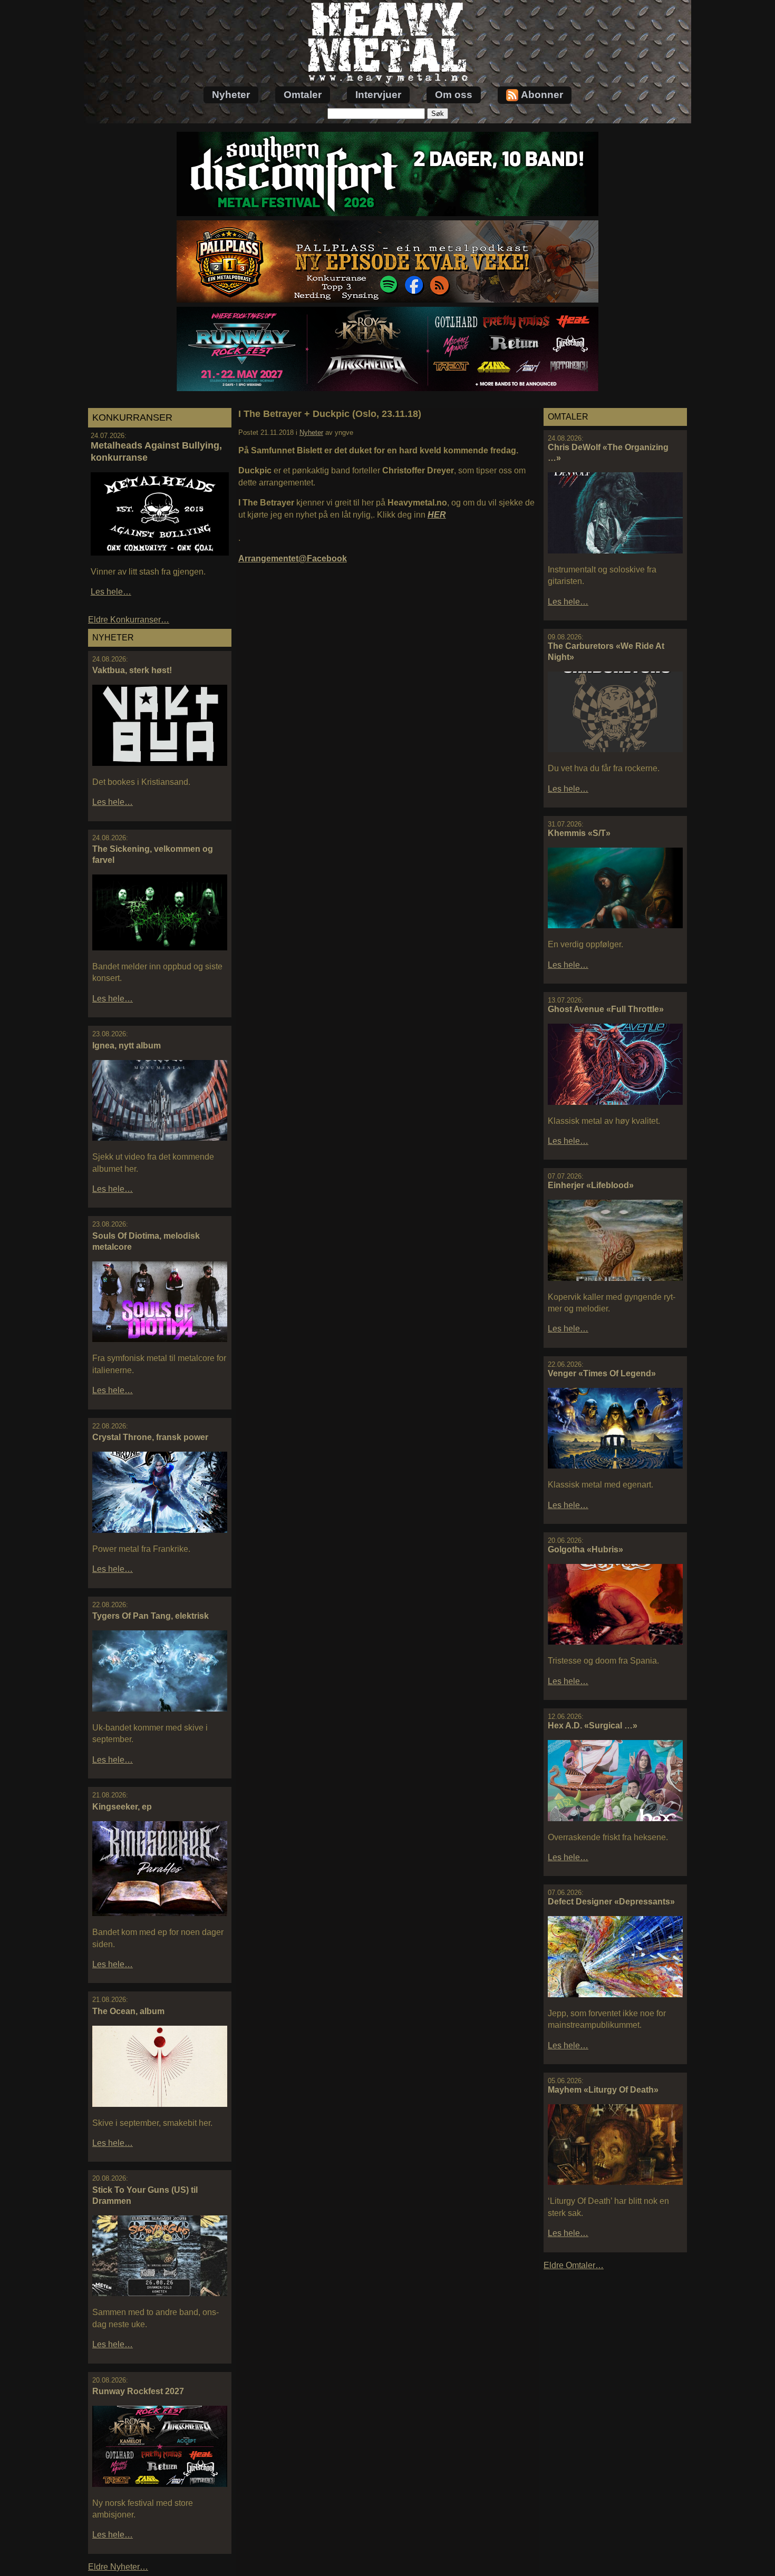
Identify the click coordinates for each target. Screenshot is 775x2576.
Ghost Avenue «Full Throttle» (606, 1009)
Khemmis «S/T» (579, 833)
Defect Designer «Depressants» (611, 1902)
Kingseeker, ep (122, 1807)
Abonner (542, 95)
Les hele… (111, 592)
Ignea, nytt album (127, 1046)
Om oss (454, 95)
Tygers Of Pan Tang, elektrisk (151, 1616)
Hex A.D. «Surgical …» (593, 1726)
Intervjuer (378, 95)
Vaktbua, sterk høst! (132, 670)
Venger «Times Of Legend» (602, 1373)
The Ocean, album (128, 2011)
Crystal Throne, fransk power (150, 1437)
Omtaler (303, 95)
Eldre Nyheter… (118, 2567)
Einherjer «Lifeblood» (591, 1185)
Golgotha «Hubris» (585, 1549)
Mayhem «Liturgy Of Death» (603, 2090)
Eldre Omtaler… (574, 2265)
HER (437, 515)
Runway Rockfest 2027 (138, 2391)
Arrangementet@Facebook (293, 558)
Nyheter (231, 95)
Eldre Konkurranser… (129, 620)
